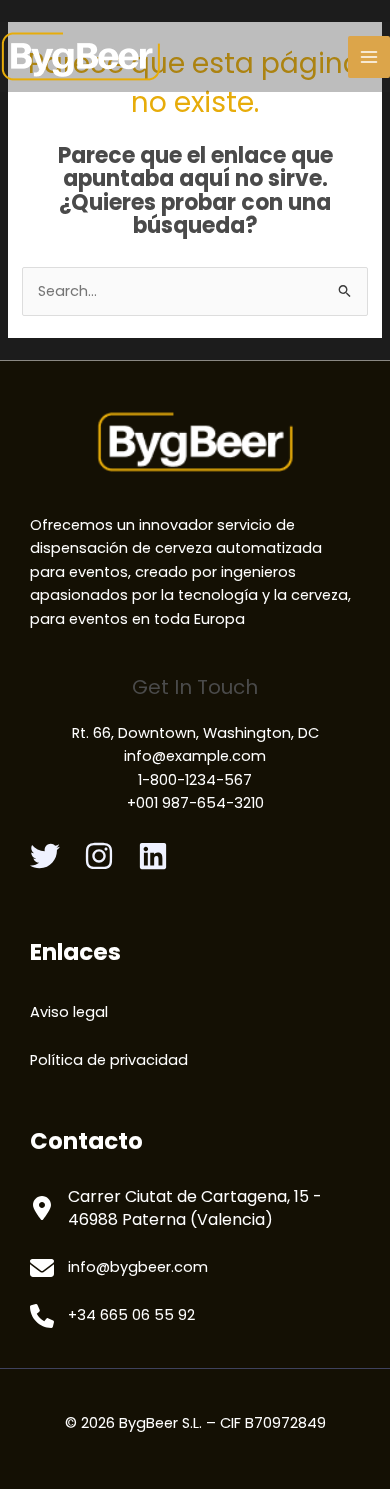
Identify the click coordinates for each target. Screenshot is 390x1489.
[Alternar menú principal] (369, 57)
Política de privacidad (109, 1060)
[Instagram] (99, 856)
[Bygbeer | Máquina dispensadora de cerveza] (81, 56)
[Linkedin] (153, 856)
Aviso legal (69, 1012)
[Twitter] (45, 856)
